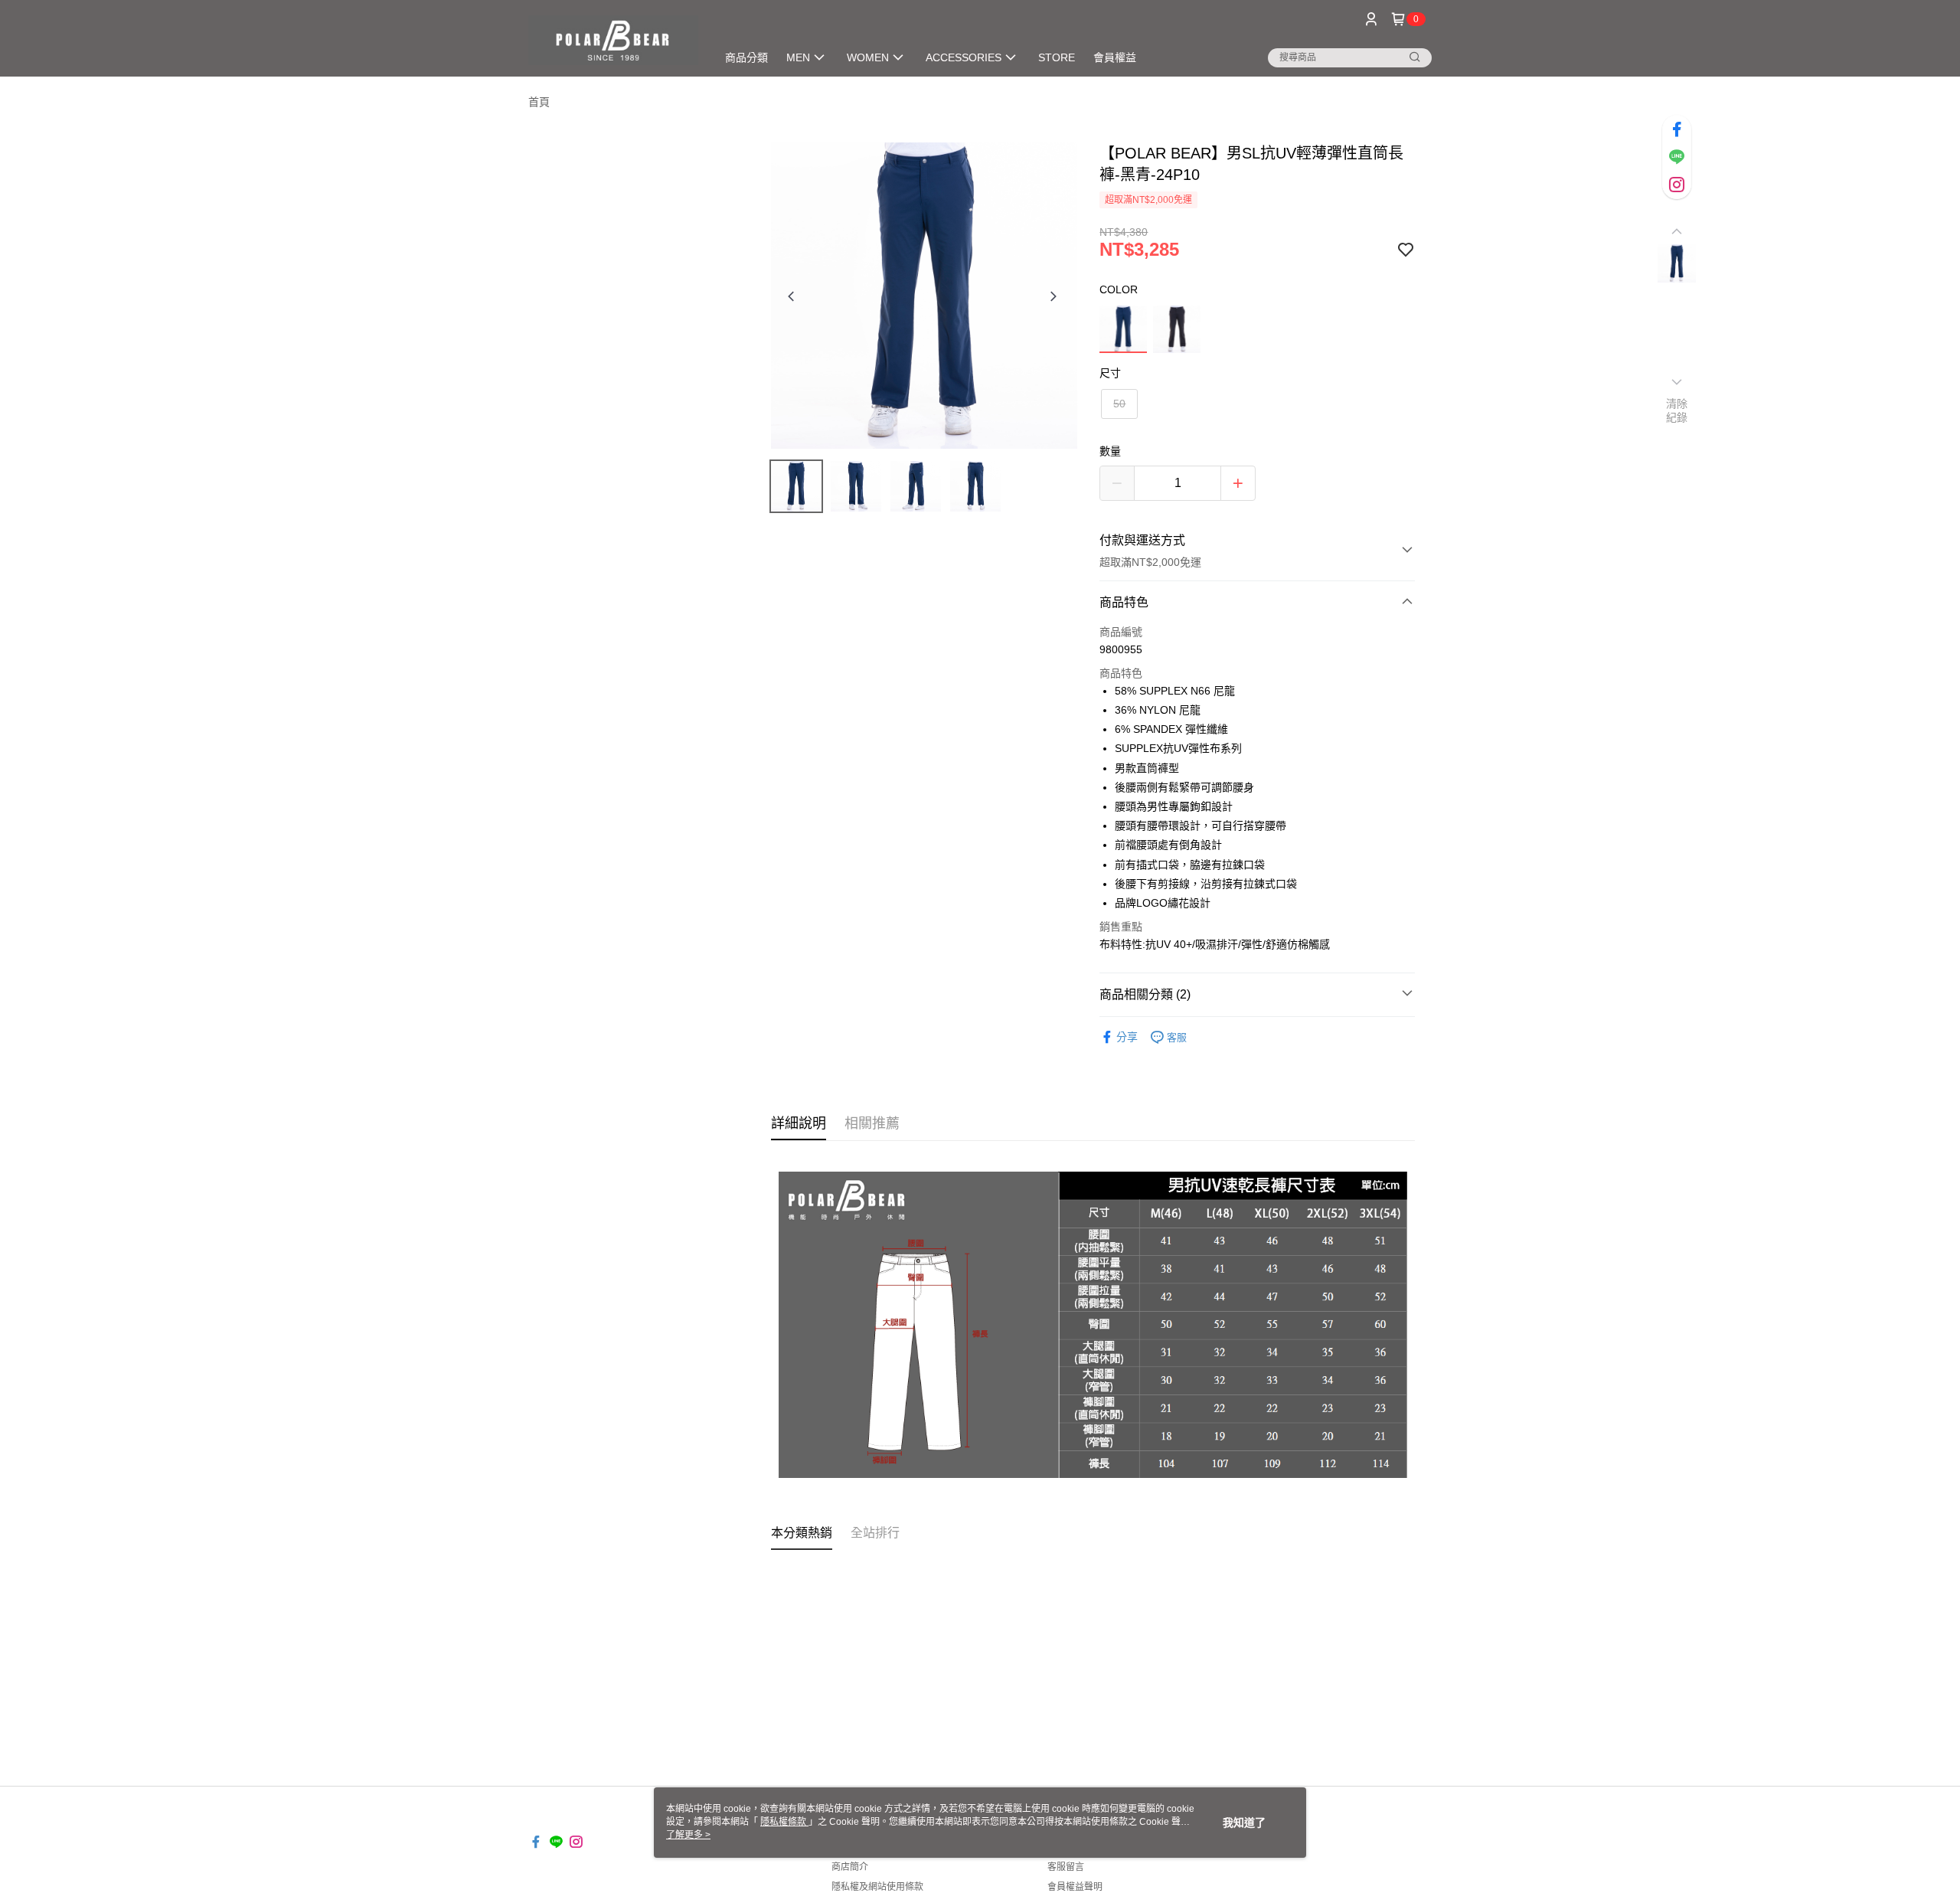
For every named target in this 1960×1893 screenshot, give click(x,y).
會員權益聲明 (1075, 1887)
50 (1119, 404)
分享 (1127, 1037)
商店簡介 (850, 1867)
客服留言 (1066, 1867)
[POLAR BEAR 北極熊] (613, 40)
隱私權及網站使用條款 (877, 1887)
